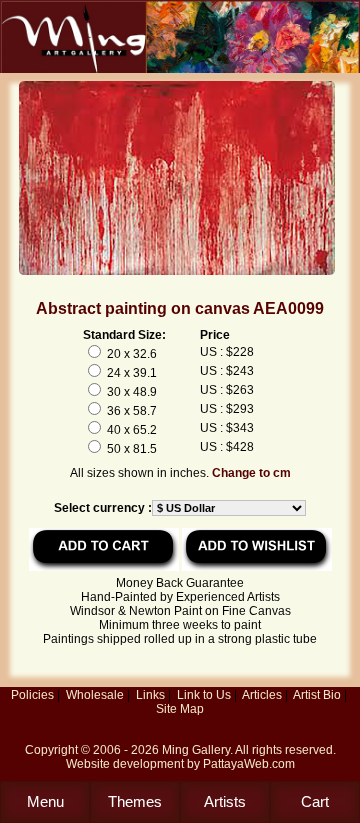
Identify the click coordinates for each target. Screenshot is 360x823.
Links (150, 695)
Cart (315, 801)
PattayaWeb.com (249, 764)
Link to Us (204, 695)
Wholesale (95, 695)
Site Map (180, 709)
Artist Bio (317, 695)
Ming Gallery (196, 750)
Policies (32, 695)
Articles (262, 695)
